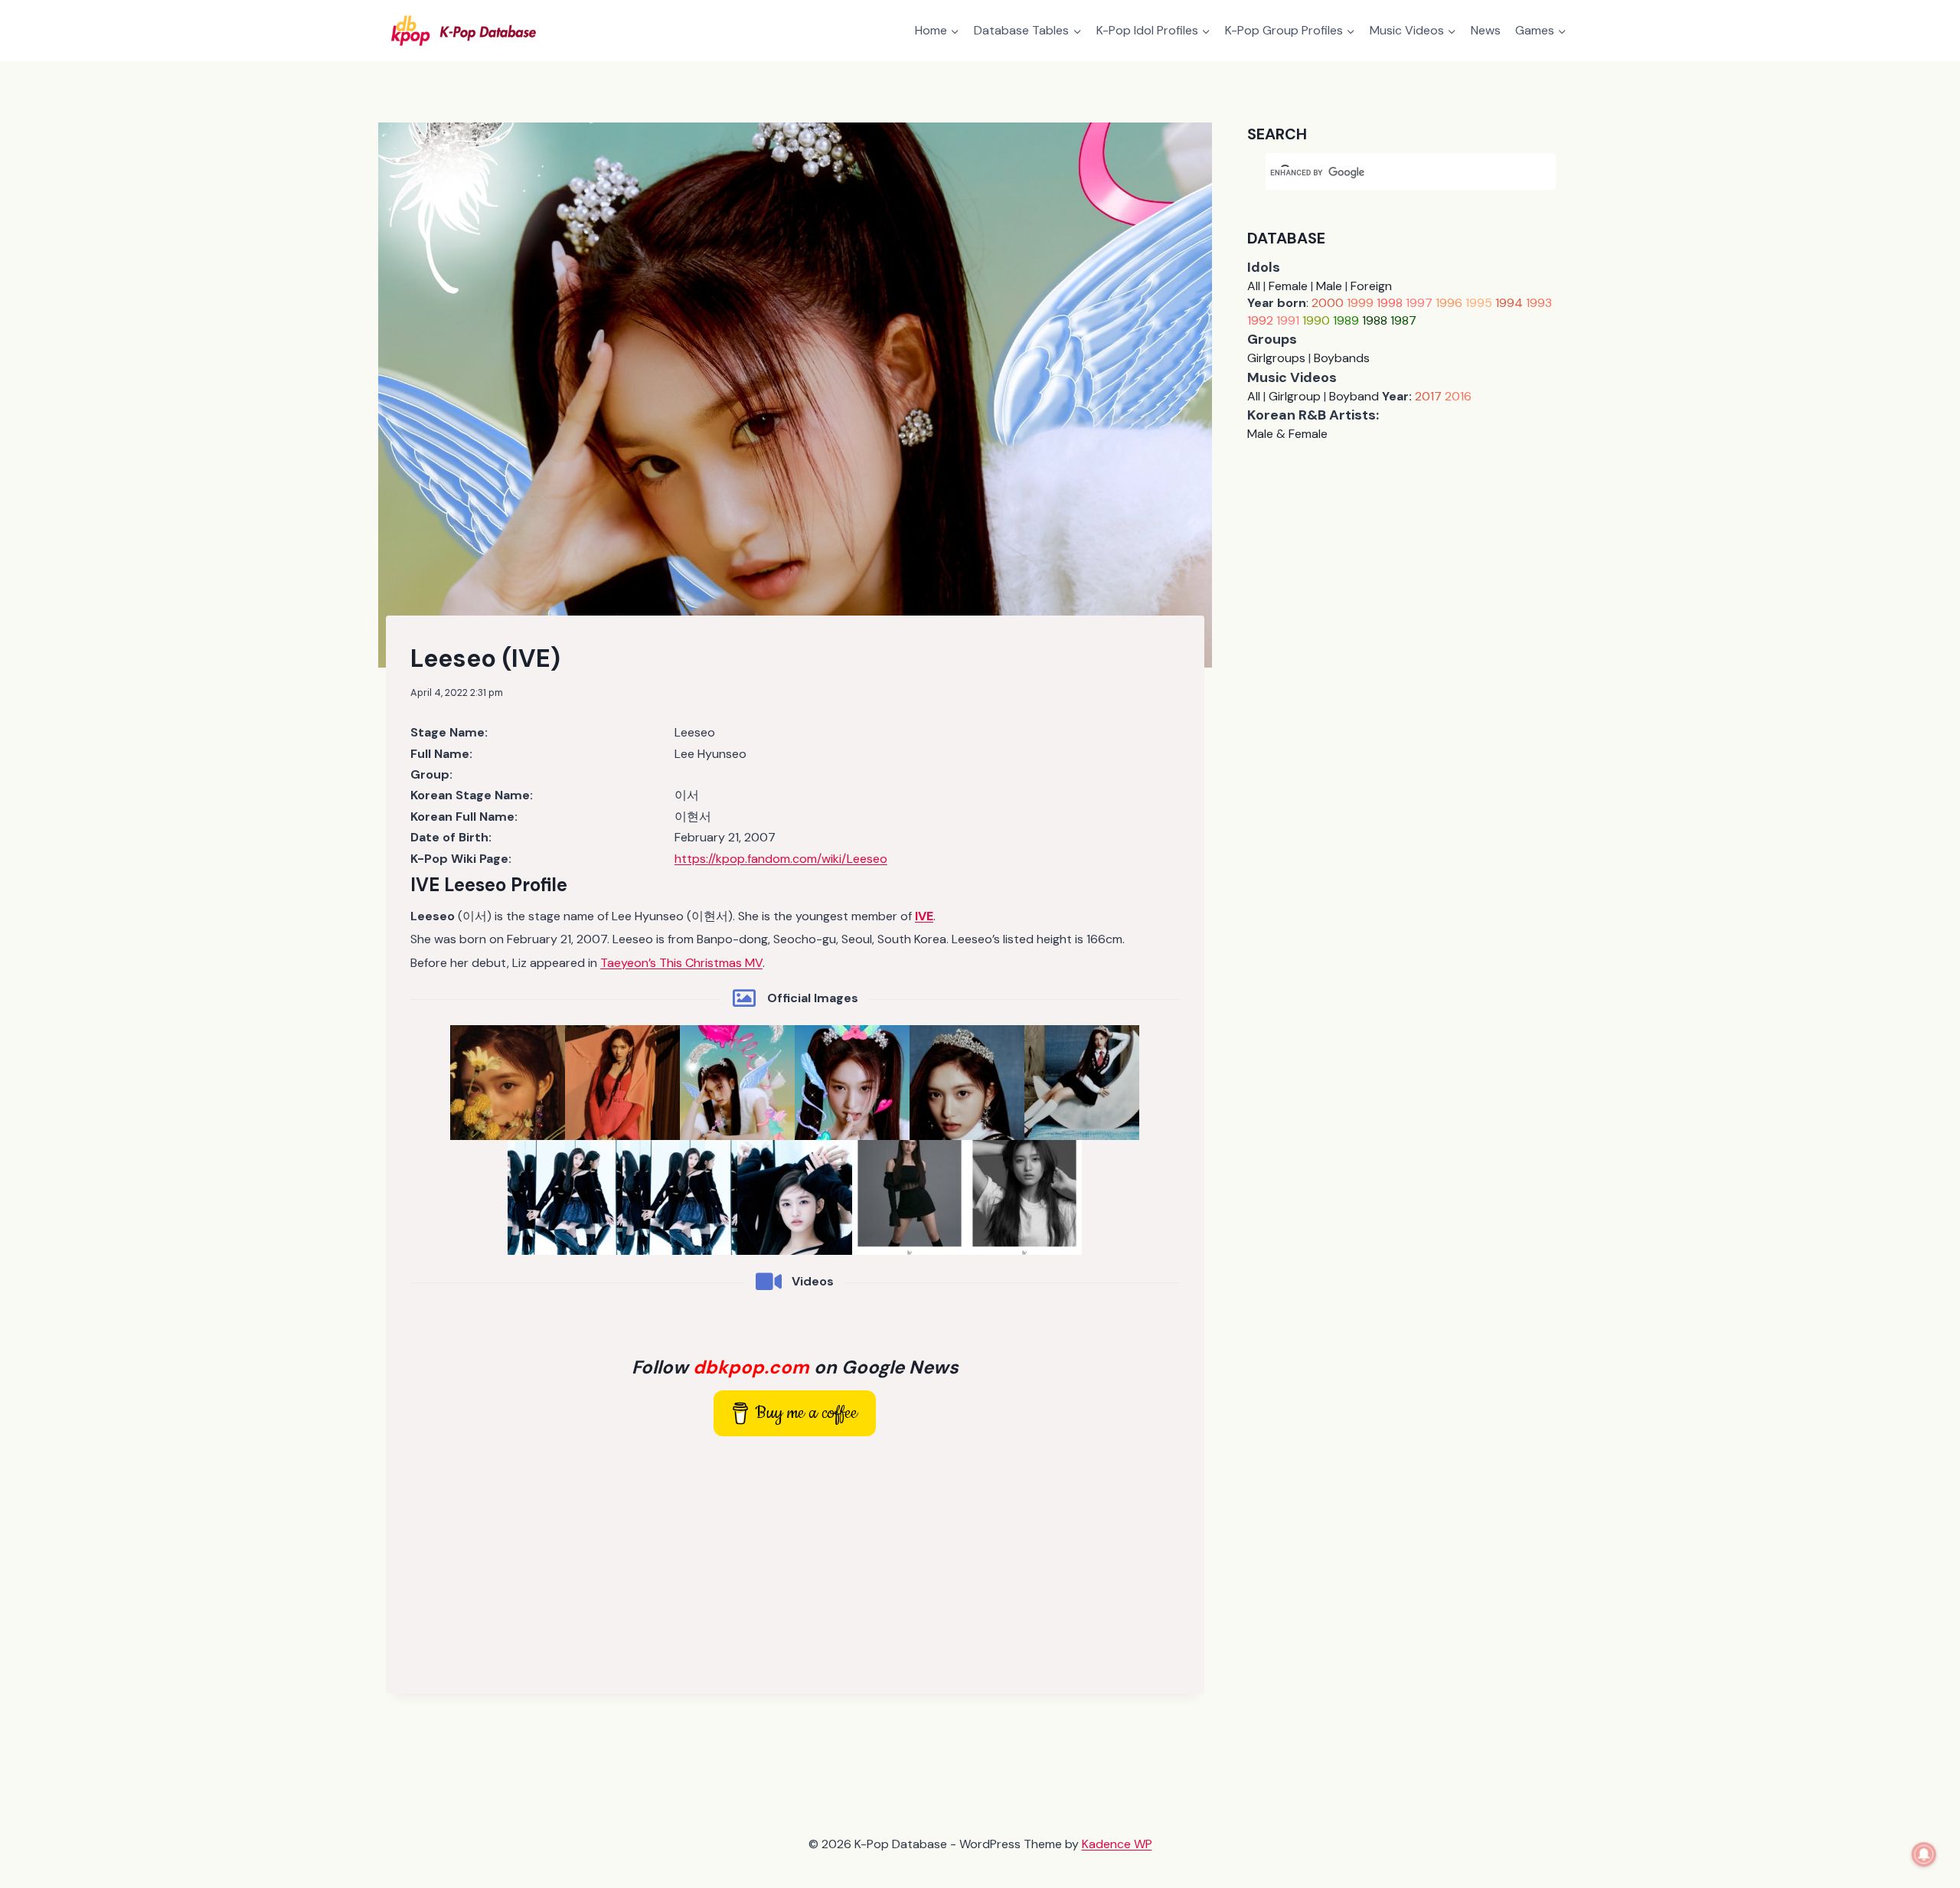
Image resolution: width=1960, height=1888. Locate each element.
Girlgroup (1295, 396)
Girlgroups (1276, 358)
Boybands (1342, 358)
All (1254, 286)
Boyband (1354, 396)
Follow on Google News (795, 1367)
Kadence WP (1117, 1844)
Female (1288, 286)
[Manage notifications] (1924, 1854)
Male (1329, 286)
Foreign (1371, 286)
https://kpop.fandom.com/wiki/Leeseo (781, 859)
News (1486, 30)
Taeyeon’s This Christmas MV (681, 963)
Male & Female (1287, 434)
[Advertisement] (795, 1562)
